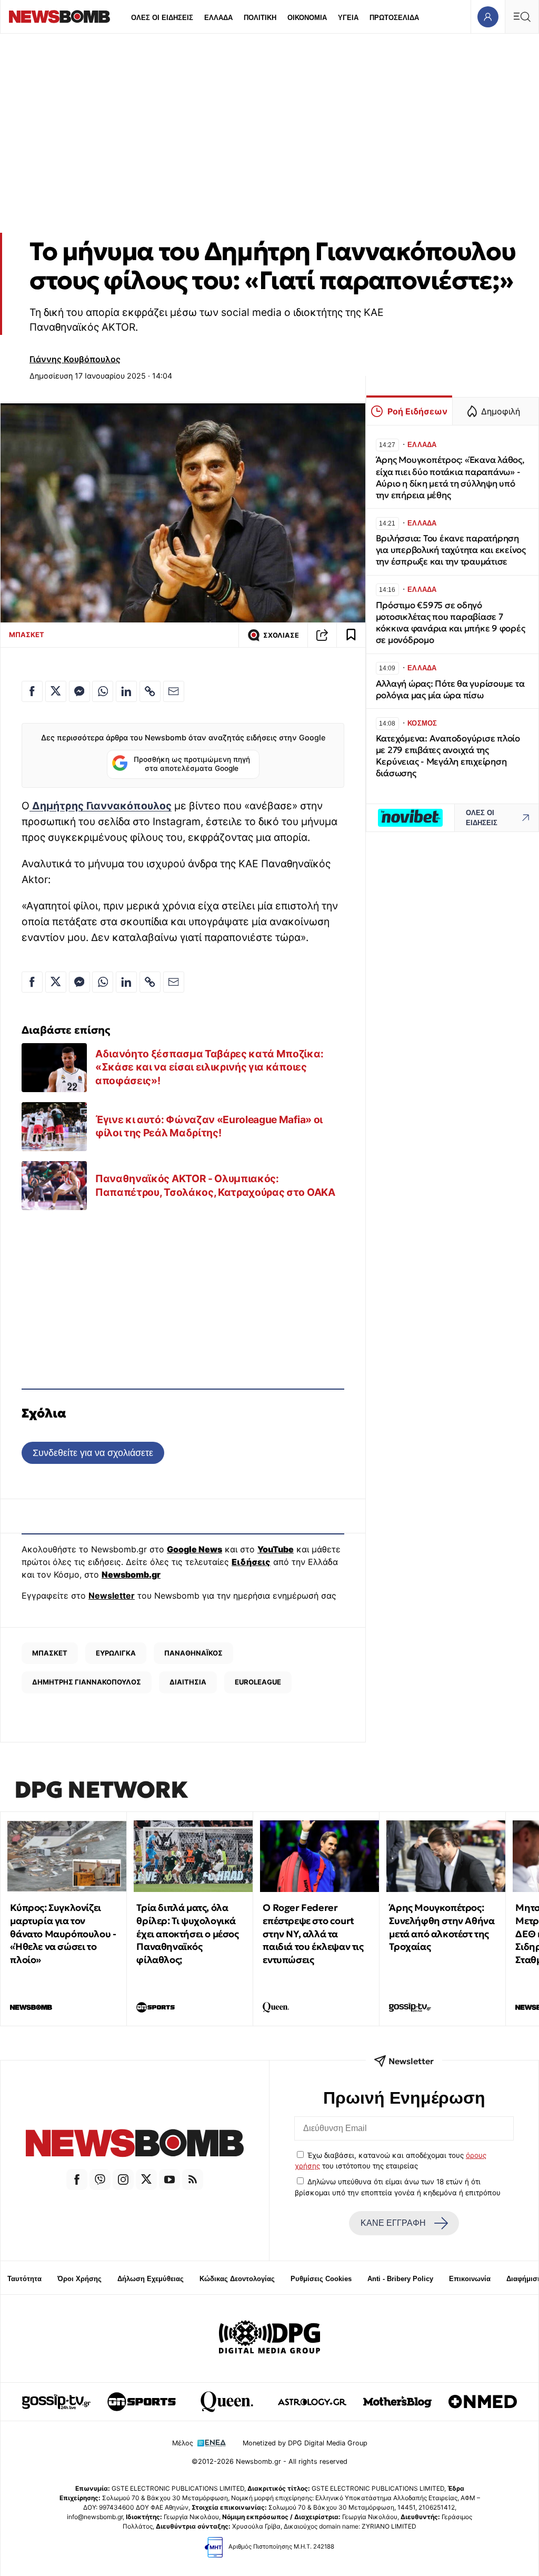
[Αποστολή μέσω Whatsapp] (103, 691)
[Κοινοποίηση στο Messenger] (79, 691)
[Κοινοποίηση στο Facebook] (32, 691)
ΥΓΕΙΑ (348, 18)
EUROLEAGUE (258, 1682)
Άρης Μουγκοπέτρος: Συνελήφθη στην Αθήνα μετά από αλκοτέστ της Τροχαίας (442, 1927)
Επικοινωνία (470, 2279)
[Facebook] (77, 2179)
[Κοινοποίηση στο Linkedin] (126, 691)
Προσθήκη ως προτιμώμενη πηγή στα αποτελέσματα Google (192, 764)
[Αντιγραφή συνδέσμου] (322, 635)
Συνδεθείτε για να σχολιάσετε (93, 1453)
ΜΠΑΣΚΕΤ (27, 635)
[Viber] (100, 2179)
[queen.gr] (227, 2402)
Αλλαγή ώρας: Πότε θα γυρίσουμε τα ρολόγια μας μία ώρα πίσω (450, 690)
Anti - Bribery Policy (400, 2279)
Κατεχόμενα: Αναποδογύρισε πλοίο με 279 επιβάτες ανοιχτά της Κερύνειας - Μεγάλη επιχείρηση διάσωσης (448, 756)
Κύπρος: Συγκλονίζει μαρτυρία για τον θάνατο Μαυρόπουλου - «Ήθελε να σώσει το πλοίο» (63, 1934)
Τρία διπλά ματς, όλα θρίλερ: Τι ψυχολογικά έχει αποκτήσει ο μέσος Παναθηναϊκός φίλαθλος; (187, 1934)
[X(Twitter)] (146, 2179)
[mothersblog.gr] (397, 2402)
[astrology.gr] (312, 2402)
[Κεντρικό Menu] (522, 17)
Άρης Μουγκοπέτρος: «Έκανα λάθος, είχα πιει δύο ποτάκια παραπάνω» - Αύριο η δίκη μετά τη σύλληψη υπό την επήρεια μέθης (450, 477)
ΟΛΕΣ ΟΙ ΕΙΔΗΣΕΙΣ (162, 18)
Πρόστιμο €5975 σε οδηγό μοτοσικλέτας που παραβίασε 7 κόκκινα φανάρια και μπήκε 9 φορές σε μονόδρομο (451, 623)
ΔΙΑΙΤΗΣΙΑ (188, 1682)
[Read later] (351, 635)
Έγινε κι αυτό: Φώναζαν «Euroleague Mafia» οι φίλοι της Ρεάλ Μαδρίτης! (209, 1126)
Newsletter (112, 1596)
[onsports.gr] (142, 2402)
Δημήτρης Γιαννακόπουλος (101, 806)
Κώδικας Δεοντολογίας (237, 2279)
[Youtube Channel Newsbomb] (169, 2179)
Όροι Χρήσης (79, 2279)
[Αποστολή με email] (174, 691)
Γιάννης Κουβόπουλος (75, 359)
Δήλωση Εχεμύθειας (151, 2279)
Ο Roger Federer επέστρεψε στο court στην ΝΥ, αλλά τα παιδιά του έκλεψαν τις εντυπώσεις (313, 1934)
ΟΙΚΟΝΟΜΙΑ (307, 18)
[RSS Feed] (193, 2179)
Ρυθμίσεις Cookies (321, 2279)
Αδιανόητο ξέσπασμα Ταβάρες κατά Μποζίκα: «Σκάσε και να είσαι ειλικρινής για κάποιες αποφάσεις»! (209, 1067)
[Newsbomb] (135, 2145)
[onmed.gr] (483, 2402)
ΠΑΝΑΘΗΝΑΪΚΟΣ (193, 1653)
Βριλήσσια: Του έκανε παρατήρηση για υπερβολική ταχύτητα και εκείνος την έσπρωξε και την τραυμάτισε (451, 550)
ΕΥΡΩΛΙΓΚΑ (116, 1653)
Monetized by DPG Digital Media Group (305, 2443)
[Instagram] (123, 2179)
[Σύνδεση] (488, 17)
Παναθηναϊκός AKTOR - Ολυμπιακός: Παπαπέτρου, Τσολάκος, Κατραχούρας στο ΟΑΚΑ (215, 1185)
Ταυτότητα (24, 2279)
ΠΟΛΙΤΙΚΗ (260, 18)
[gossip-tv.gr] (56, 2402)
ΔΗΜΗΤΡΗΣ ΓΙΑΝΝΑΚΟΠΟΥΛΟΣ (87, 1682)
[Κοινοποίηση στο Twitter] (56, 691)
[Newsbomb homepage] (59, 17)
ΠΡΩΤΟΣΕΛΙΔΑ (394, 18)
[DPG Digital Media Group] (269, 2339)
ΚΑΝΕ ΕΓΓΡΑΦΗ (393, 2223)
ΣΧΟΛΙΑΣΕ (281, 635)
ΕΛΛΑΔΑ (218, 18)
